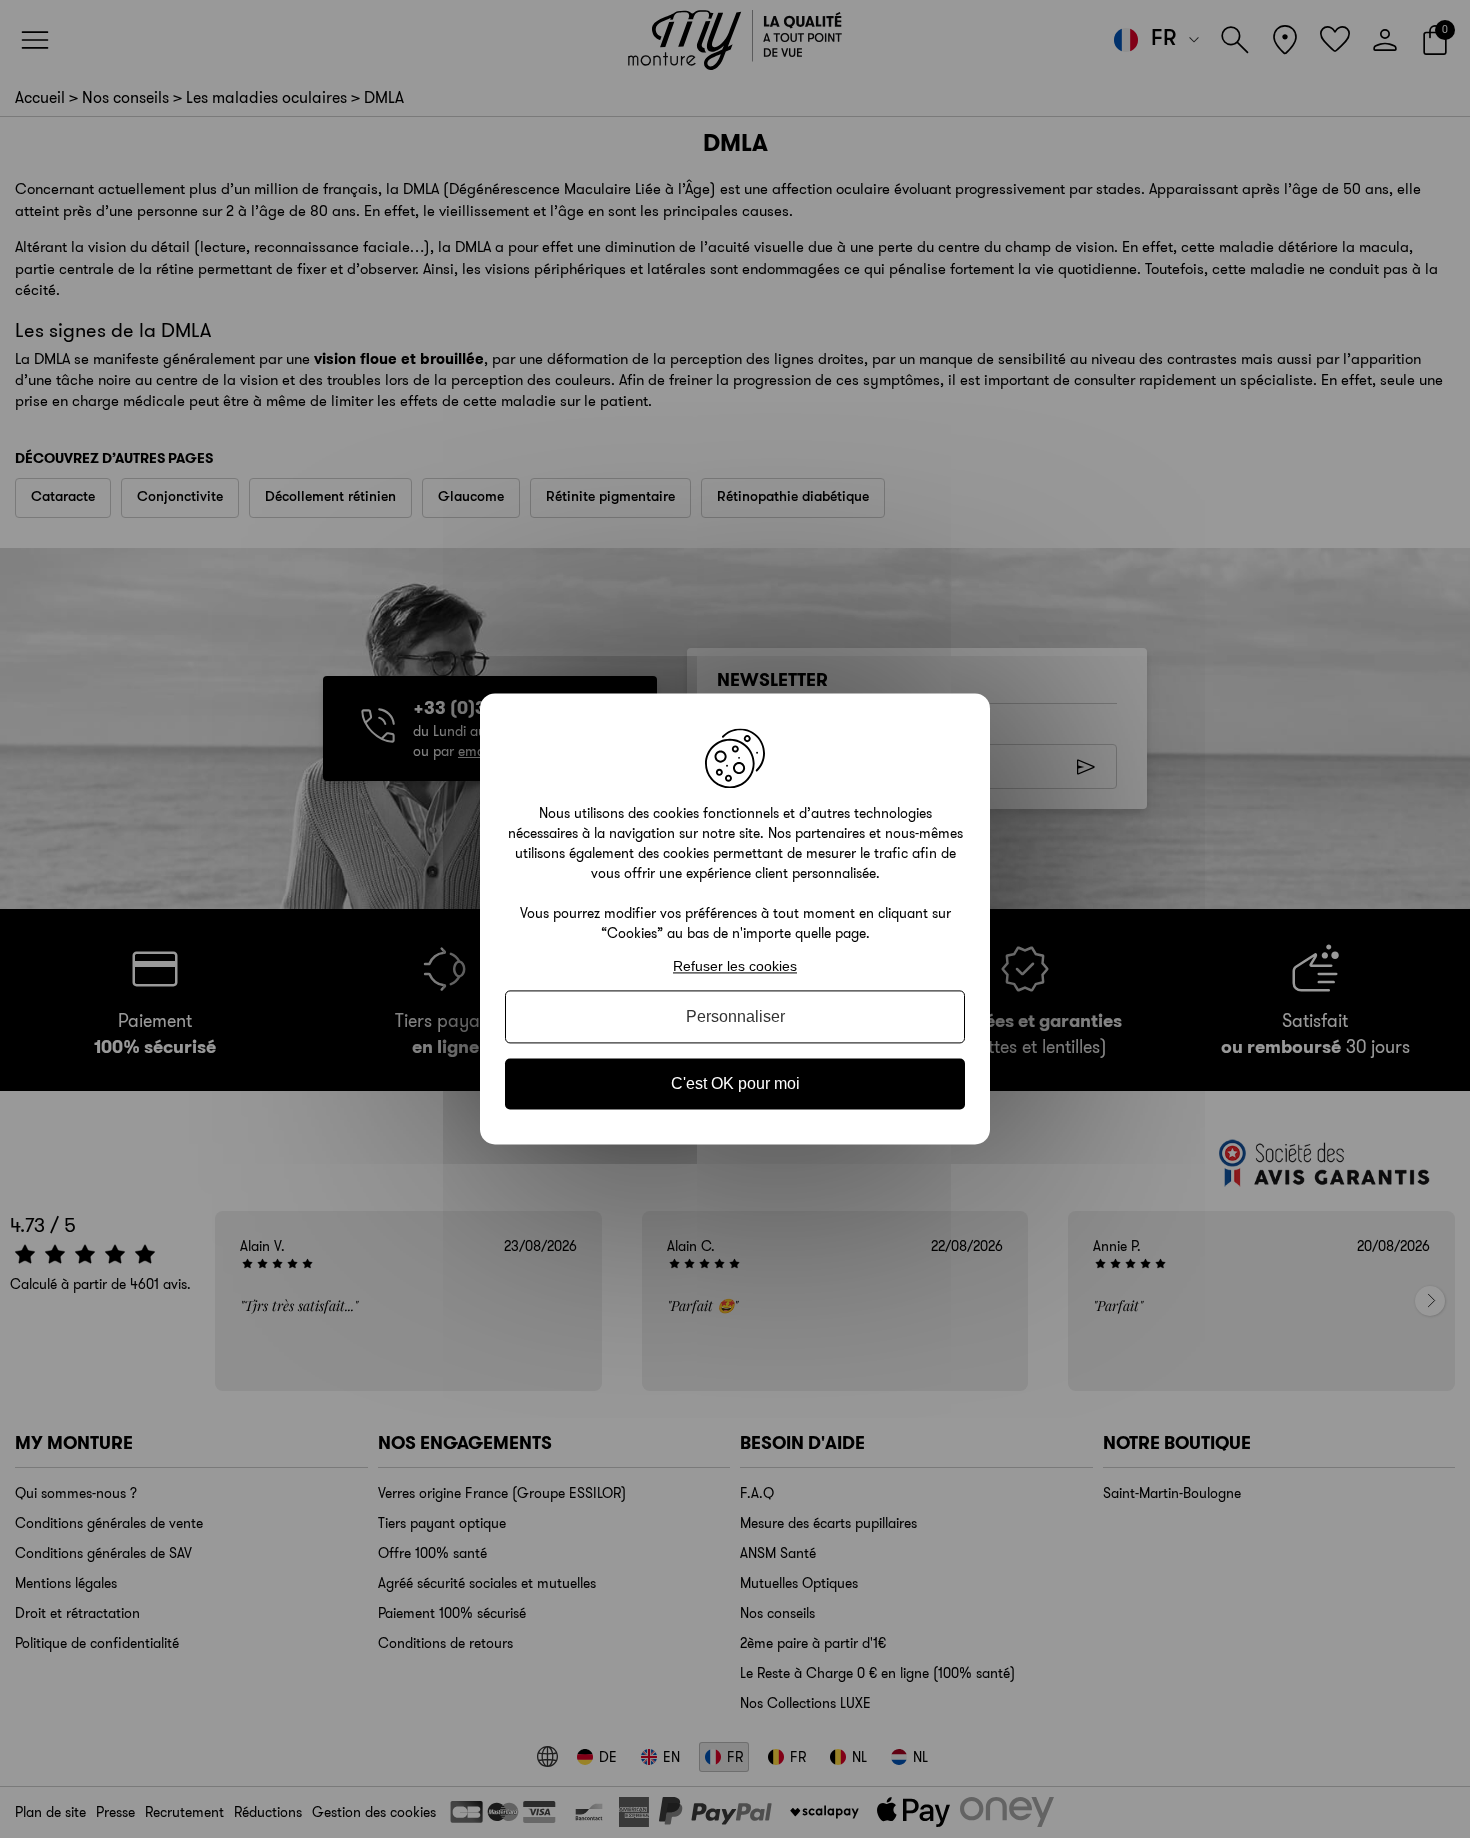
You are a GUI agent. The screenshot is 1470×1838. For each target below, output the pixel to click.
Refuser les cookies (735, 966)
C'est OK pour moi (735, 1083)
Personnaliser (735, 1016)
